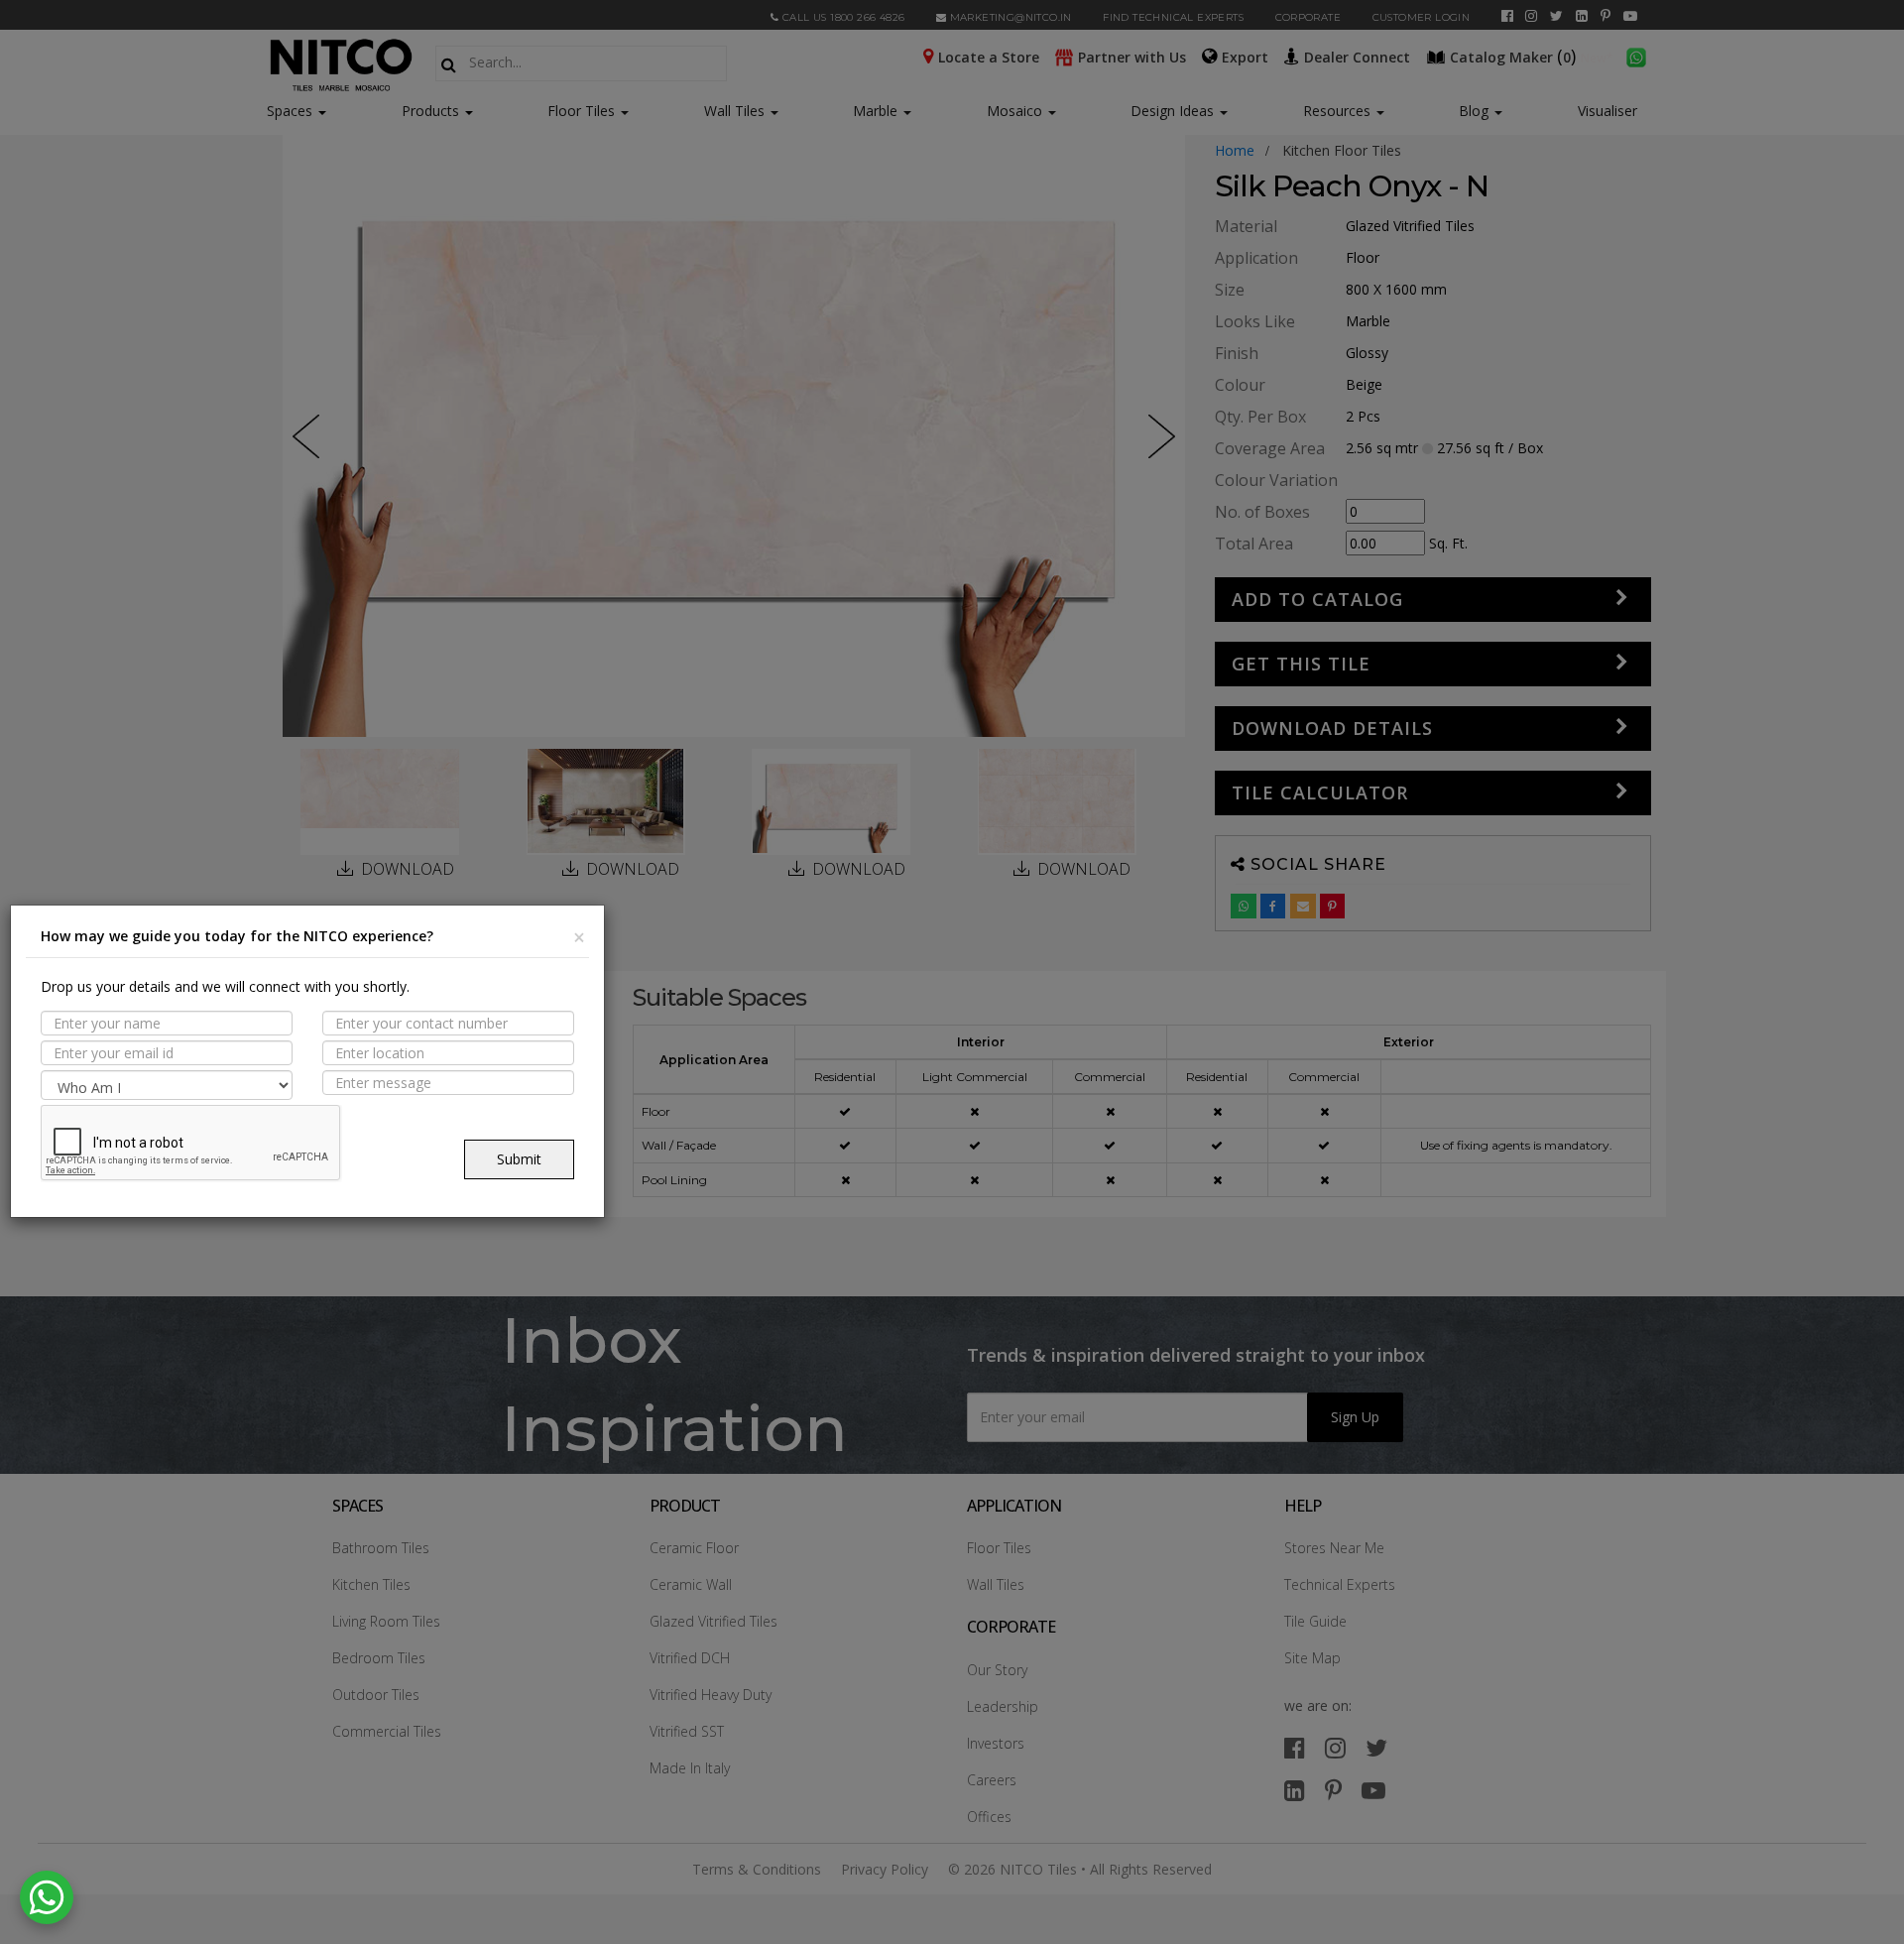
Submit (519, 1159)
